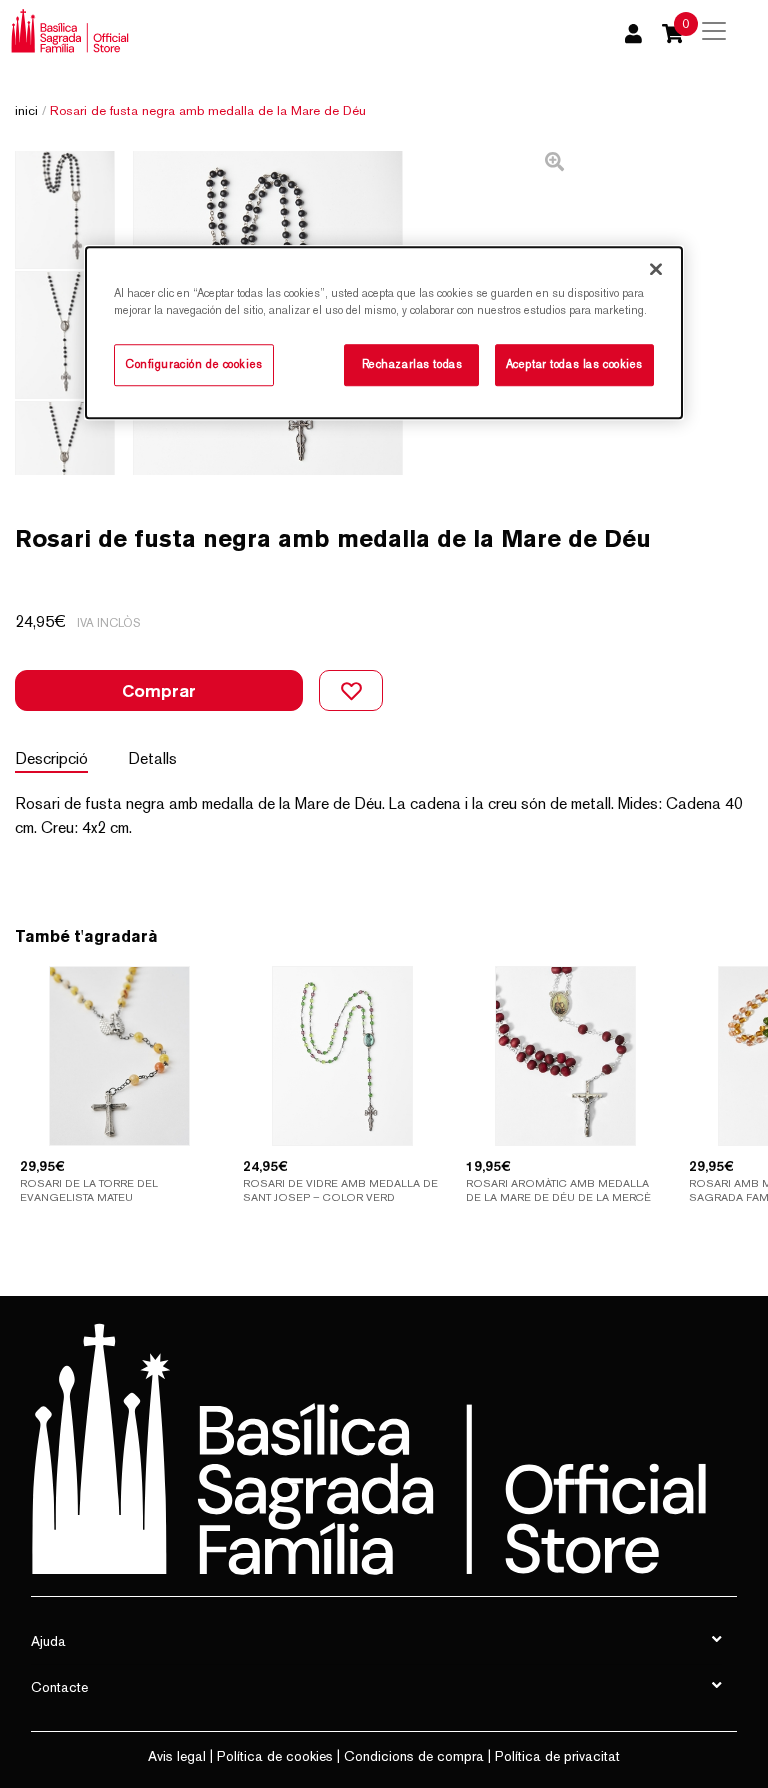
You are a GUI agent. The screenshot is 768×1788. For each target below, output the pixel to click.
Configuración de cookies (194, 365)
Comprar (159, 690)
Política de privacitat (557, 1756)
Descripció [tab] (51, 758)
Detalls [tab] (152, 758)
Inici (26, 110)
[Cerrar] (656, 269)
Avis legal (177, 1756)
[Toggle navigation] (714, 31)
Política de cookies (275, 1756)
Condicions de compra (414, 1756)
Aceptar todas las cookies (574, 365)
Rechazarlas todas (412, 365)
